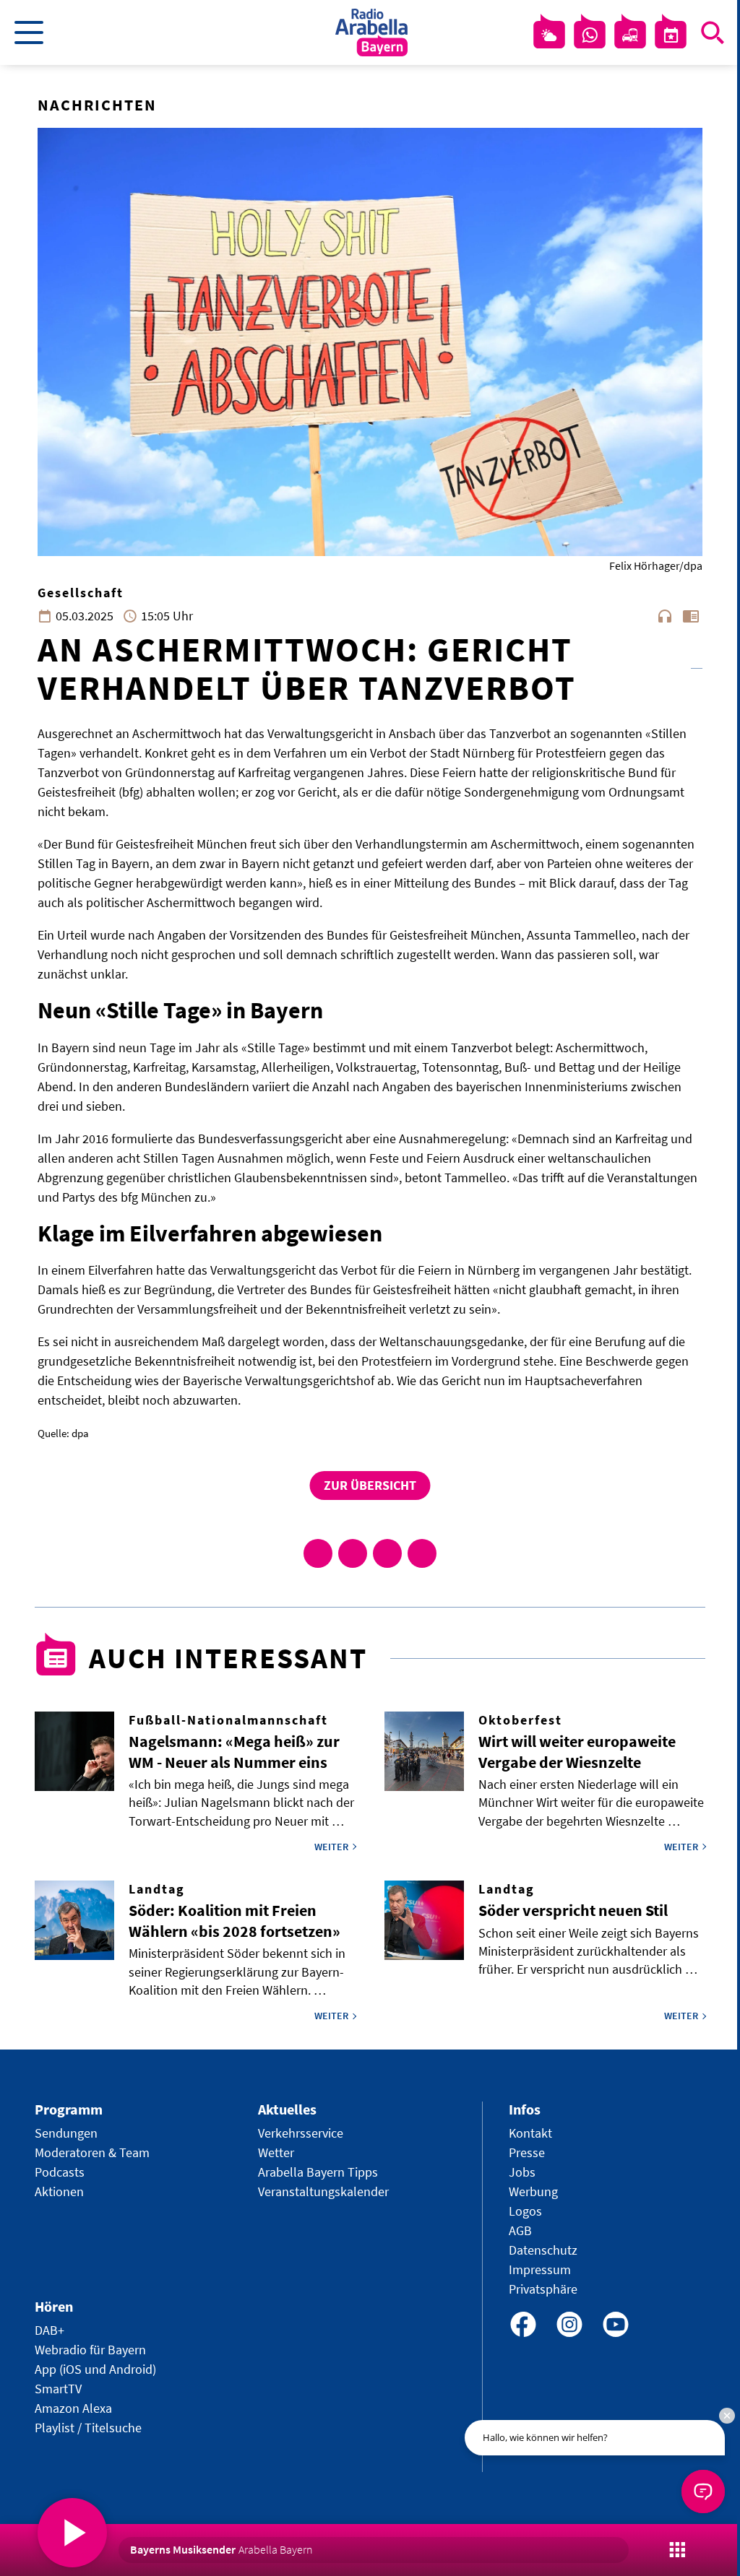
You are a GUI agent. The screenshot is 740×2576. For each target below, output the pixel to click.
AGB (520, 2230)
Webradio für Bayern (90, 2350)
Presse (527, 2152)
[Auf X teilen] (353, 1553)
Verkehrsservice (301, 2133)
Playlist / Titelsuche (88, 2428)
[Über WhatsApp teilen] (387, 1553)
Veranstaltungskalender (323, 2191)
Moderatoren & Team (92, 2152)
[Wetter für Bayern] (549, 35)
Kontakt (530, 2133)
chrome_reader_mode (691, 616)
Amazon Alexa (73, 2408)
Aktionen (59, 2191)
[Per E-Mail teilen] (422, 1553)
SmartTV (58, 2389)
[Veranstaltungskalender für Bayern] (671, 35)
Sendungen (66, 2133)
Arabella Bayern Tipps (318, 2172)
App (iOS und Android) (95, 2369)
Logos (525, 2211)
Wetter (276, 2152)
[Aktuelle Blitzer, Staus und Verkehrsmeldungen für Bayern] (630, 35)
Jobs (522, 2172)
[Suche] (713, 32)
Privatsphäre (543, 2289)
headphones (665, 616)
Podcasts (60, 2172)
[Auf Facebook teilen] (318, 1553)
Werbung (533, 2191)
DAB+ (50, 2330)
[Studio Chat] (590, 35)
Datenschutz (543, 2250)
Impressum (540, 2269)
